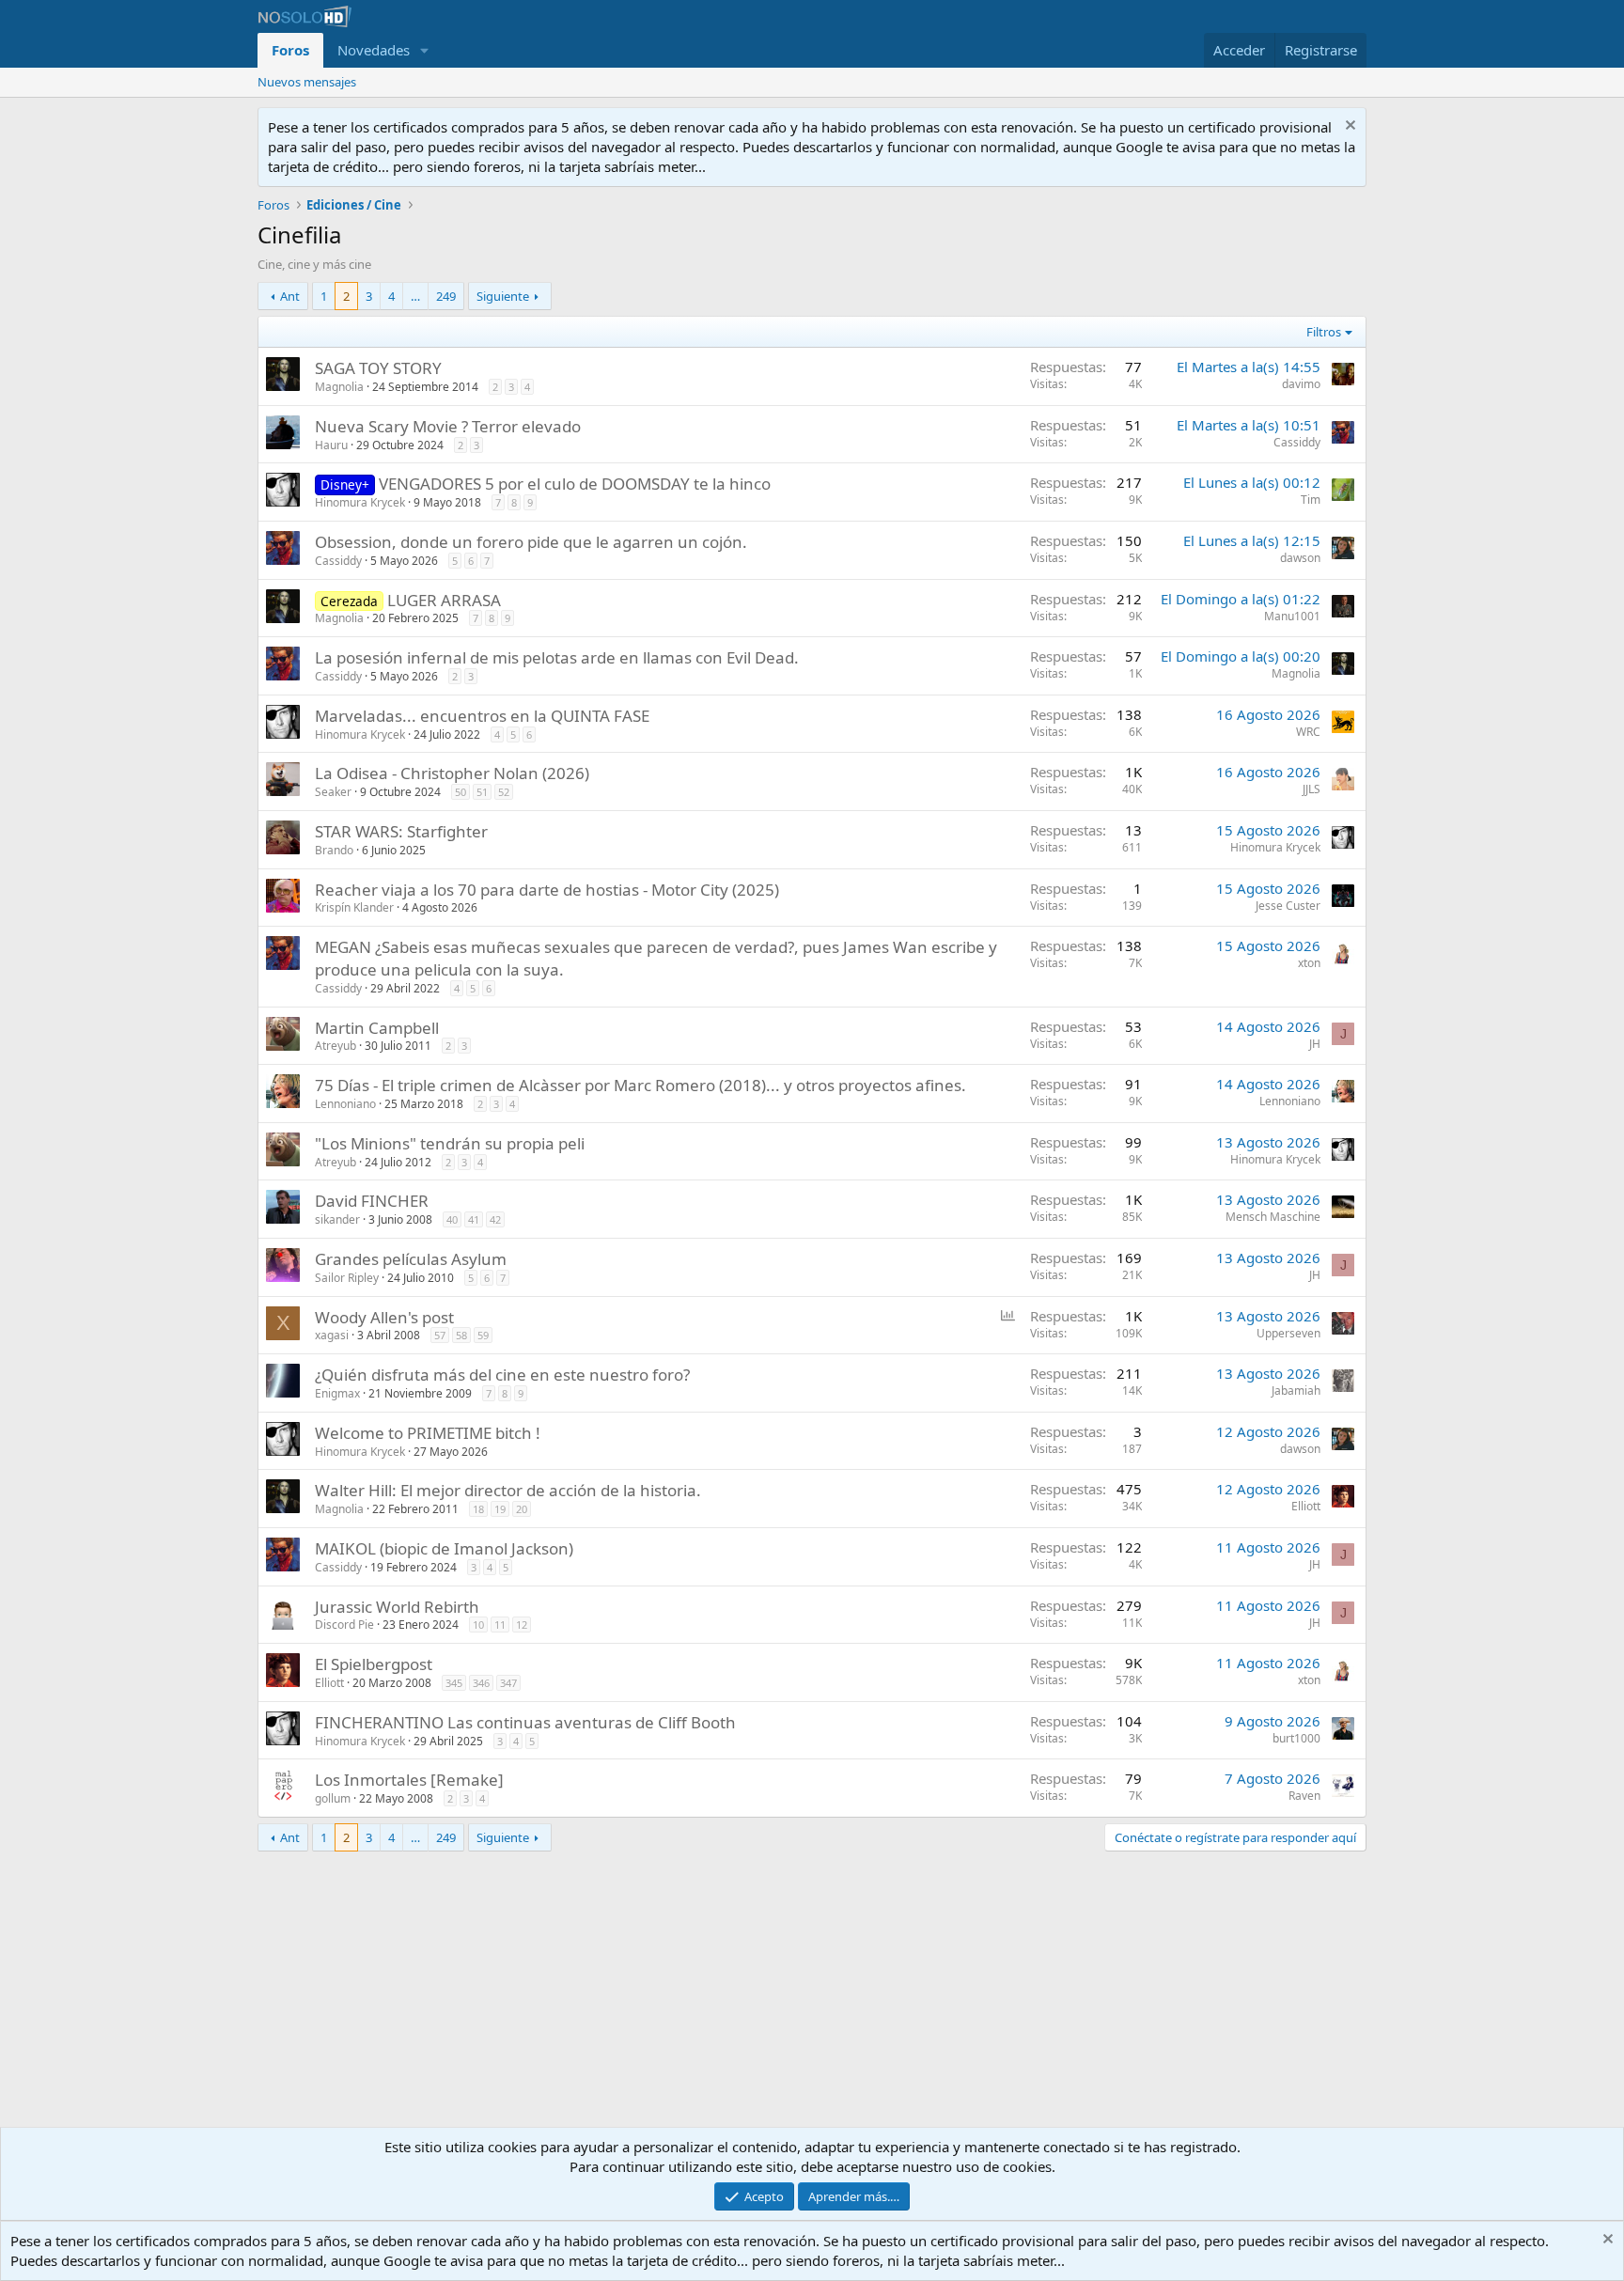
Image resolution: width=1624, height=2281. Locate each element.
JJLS (1312, 789)
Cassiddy (1297, 442)
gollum (333, 1798)
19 (500, 1509)
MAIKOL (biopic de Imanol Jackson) (444, 1548)
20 (522, 1509)
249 (446, 296)
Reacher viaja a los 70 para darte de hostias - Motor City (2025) (547, 890)
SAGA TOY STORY (378, 368)
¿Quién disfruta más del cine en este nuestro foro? (502, 1375)
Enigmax (337, 1393)
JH (1315, 1044)
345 (454, 1683)
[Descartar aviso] (1348, 127)
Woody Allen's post (384, 1317)
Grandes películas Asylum (411, 1259)
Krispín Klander (354, 907)
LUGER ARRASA (444, 600)
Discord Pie (344, 1625)
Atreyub (336, 1046)
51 (482, 792)
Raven (1304, 1796)
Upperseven (1288, 1333)
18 (478, 1509)
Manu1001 (1292, 616)
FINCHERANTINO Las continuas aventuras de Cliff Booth (525, 1722)
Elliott (1306, 1506)
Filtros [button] (1324, 332)
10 (478, 1625)
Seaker (333, 792)
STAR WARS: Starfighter (401, 831)
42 (495, 1219)
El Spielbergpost (374, 1664)
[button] (425, 50)
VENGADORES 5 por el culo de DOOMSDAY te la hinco (575, 484)
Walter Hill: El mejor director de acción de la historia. (508, 1490)
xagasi (332, 1335)
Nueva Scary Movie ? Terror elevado (448, 426)
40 (452, 1219)
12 (522, 1625)
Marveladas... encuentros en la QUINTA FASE (482, 716)
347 (508, 1683)
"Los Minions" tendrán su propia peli (450, 1143)
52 (504, 792)
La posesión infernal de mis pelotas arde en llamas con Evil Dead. (557, 657)
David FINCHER (372, 1201)
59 (483, 1335)
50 (461, 792)
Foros (290, 50)
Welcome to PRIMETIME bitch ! (428, 1433)
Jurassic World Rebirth (397, 1607)
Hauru (331, 445)
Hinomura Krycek (360, 502)
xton (1309, 963)
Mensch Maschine (1273, 1217)
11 (500, 1625)
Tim (1311, 500)
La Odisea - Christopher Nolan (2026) (452, 773)
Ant (290, 296)
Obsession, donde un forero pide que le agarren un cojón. (531, 542)
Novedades (374, 50)
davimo (1301, 384)
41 (474, 1219)
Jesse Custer (1288, 906)
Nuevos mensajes (307, 82)
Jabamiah (1296, 1390)
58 (461, 1335)
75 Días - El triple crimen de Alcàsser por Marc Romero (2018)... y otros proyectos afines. (640, 1085)
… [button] (415, 296)
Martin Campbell (377, 1028)
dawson (1300, 558)
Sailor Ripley (347, 1278)
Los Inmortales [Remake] (409, 1780)
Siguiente (503, 296)
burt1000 (1296, 1738)
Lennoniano (345, 1104)
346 (481, 1683)
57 (440, 1335)
